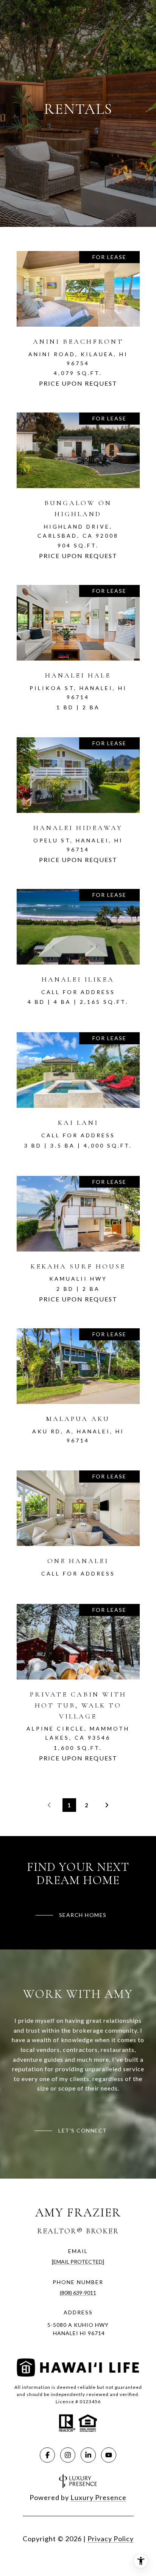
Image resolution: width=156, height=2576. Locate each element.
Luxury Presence (98, 2497)
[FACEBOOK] (47, 2455)
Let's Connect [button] (83, 2130)
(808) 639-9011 (78, 2293)
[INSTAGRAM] (68, 2455)
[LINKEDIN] (88, 2455)
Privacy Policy (111, 2539)
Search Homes (83, 1915)
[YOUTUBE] (109, 2455)
